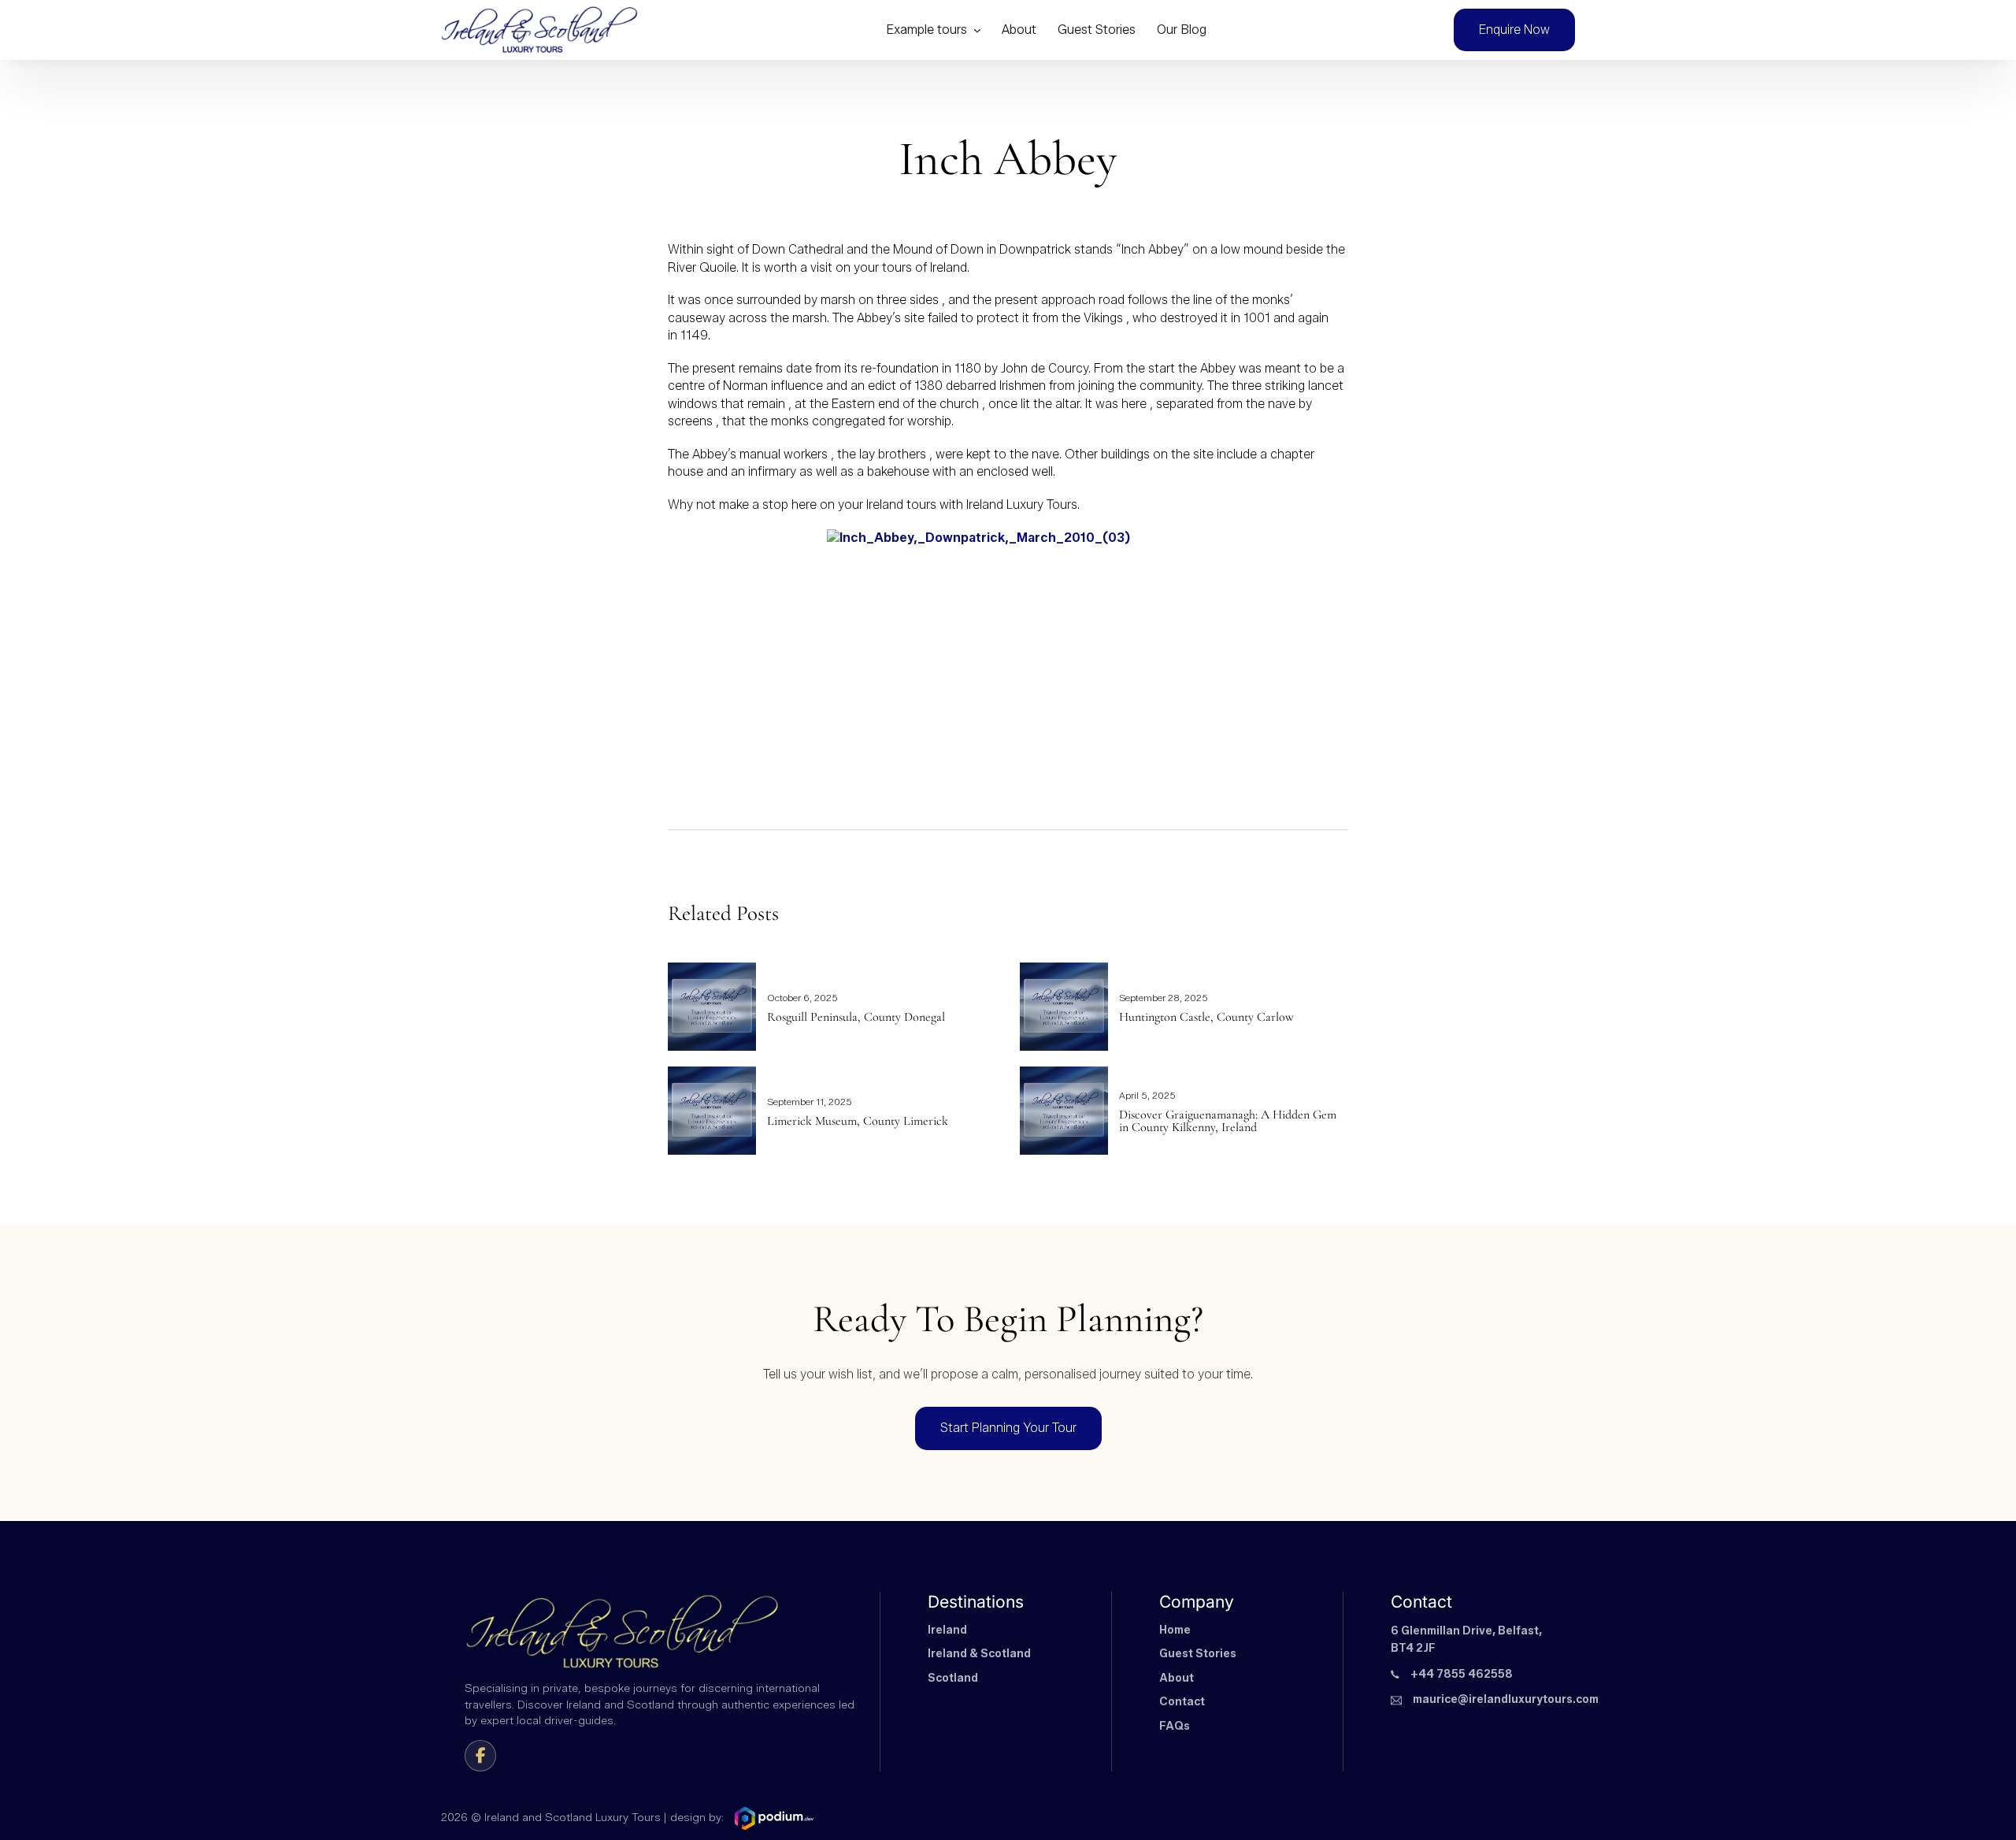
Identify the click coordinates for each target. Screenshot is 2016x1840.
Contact (1182, 1702)
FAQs (1175, 1726)
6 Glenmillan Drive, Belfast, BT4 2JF (1466, 1640)
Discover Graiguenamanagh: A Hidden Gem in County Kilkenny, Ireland (1228, 1121)
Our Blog (1182, 30)
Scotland (953, 1678)
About (1019, 30)
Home (1175, 1630)
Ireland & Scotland (979, 1654)
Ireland (947, 1630)
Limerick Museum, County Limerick (858, 1121)
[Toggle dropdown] (977, 30)
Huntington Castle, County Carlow (1206, 1017)
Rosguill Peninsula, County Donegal (856, 1017)
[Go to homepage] (539, 30)
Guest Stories (1097, 30)
